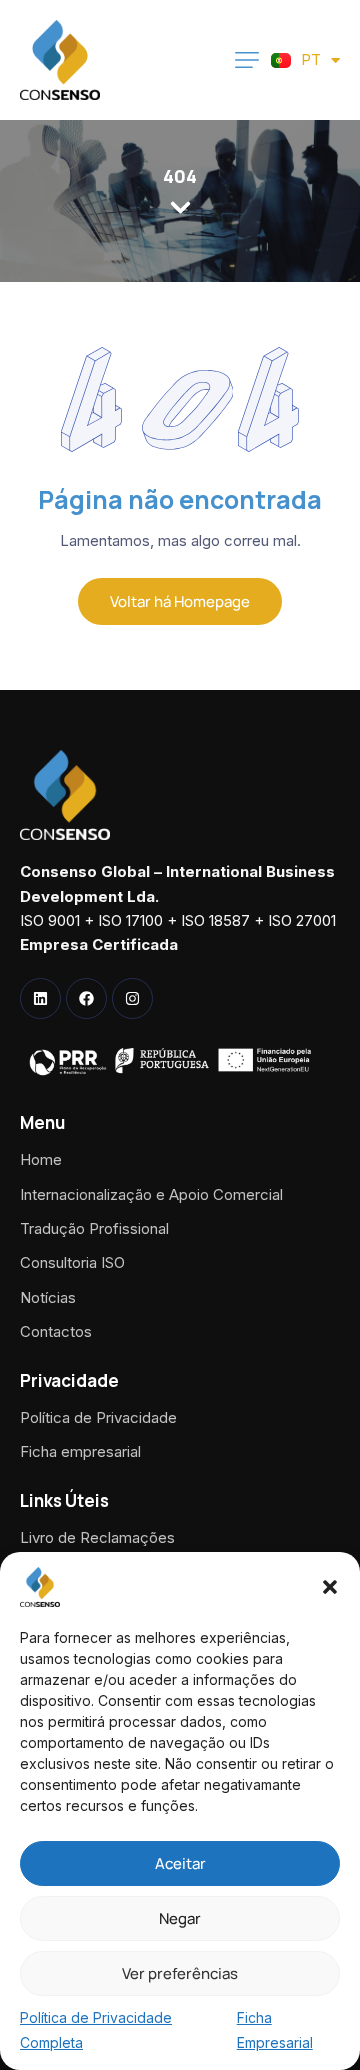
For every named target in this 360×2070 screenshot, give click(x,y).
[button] (330, 1587)
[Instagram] (132, 998)
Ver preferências (180, 1973)
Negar (180, 1918)
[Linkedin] (40, 998)
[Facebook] (86, 998)
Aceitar (180, 1863)
